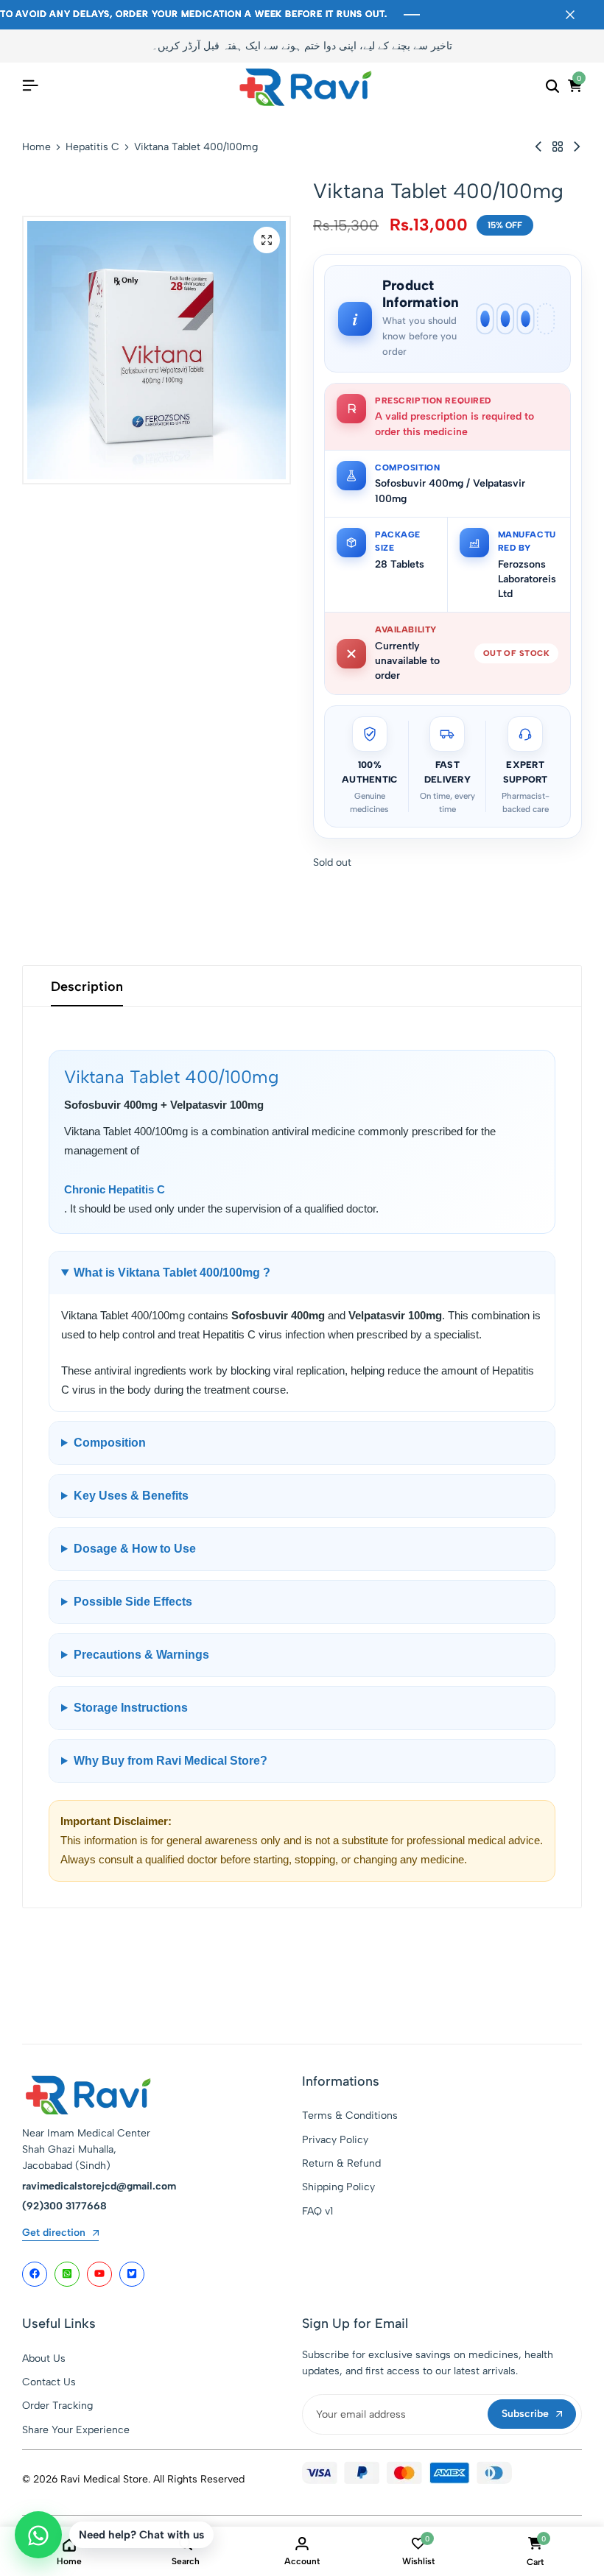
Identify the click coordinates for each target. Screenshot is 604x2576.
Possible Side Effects (133, 1602)
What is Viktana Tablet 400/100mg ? (172, 1273)
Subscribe (525, 2414)
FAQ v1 (317, 2211)
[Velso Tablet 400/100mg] (538, 147)
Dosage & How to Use (135, 1549)
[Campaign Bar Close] (577, 15)
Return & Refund (341, 2163)
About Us (44, 2358)
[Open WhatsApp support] (38, 2535)
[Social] (35, 2274)
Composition (110, 1443)
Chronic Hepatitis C (115, 1189)
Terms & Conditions (350, 2116)
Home (36, 147)
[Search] (552, 86)
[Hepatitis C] (558, 147)
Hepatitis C (92, 147)
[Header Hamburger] (30, 86)
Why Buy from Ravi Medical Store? (171, 1761)
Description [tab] (87, 987)
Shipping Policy (338, 2187)
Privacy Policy (335, 2140)
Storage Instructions (131, 1708)
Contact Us (49, 2382)
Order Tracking (57, 2406)
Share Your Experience (76, 2430)
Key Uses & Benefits (131, 1496)
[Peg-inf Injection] (577, 147)
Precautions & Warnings (141, 1655)
